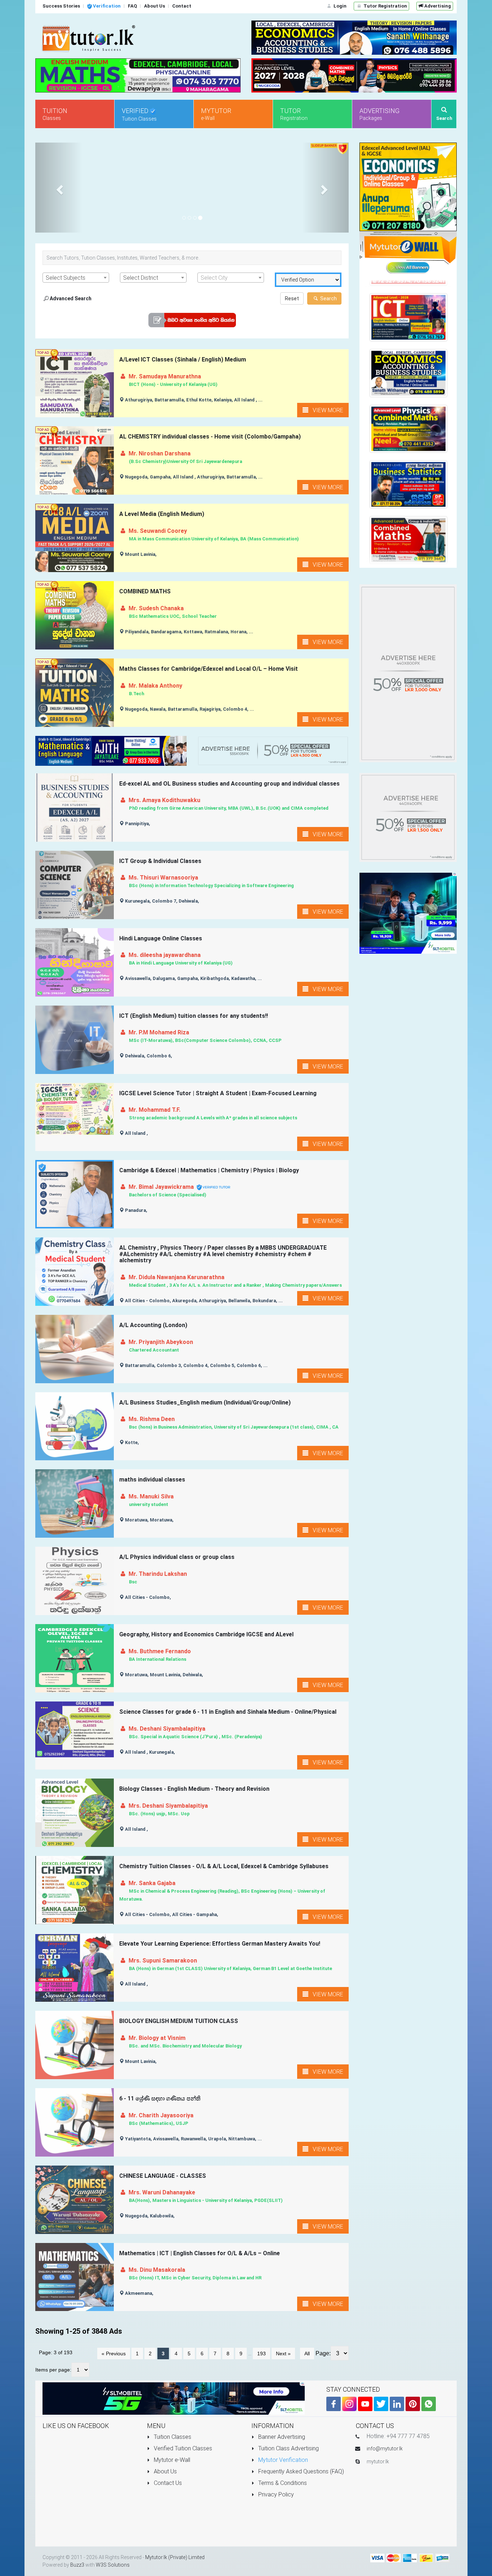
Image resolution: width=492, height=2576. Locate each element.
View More (326, 410)
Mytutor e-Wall (171, 2460)
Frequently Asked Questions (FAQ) (300, 2471)
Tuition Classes (172, 2437)
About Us (165, 2471)
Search (328, 298)
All (307, 2354)
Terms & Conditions (282, 2483)
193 (261, 2354)
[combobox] (76, 278)
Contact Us (167, 2483)
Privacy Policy (275, 2494)
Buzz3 (77, 2565)
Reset (292, 298)
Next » (283, 2354)
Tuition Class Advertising (288, 2448)
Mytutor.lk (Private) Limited (175, 2557)
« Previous (114, 2354)
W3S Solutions (113, 2565)
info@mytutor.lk (385, 2449)
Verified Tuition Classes (182, 2448)
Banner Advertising (281, 2437)
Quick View (76, 396)
